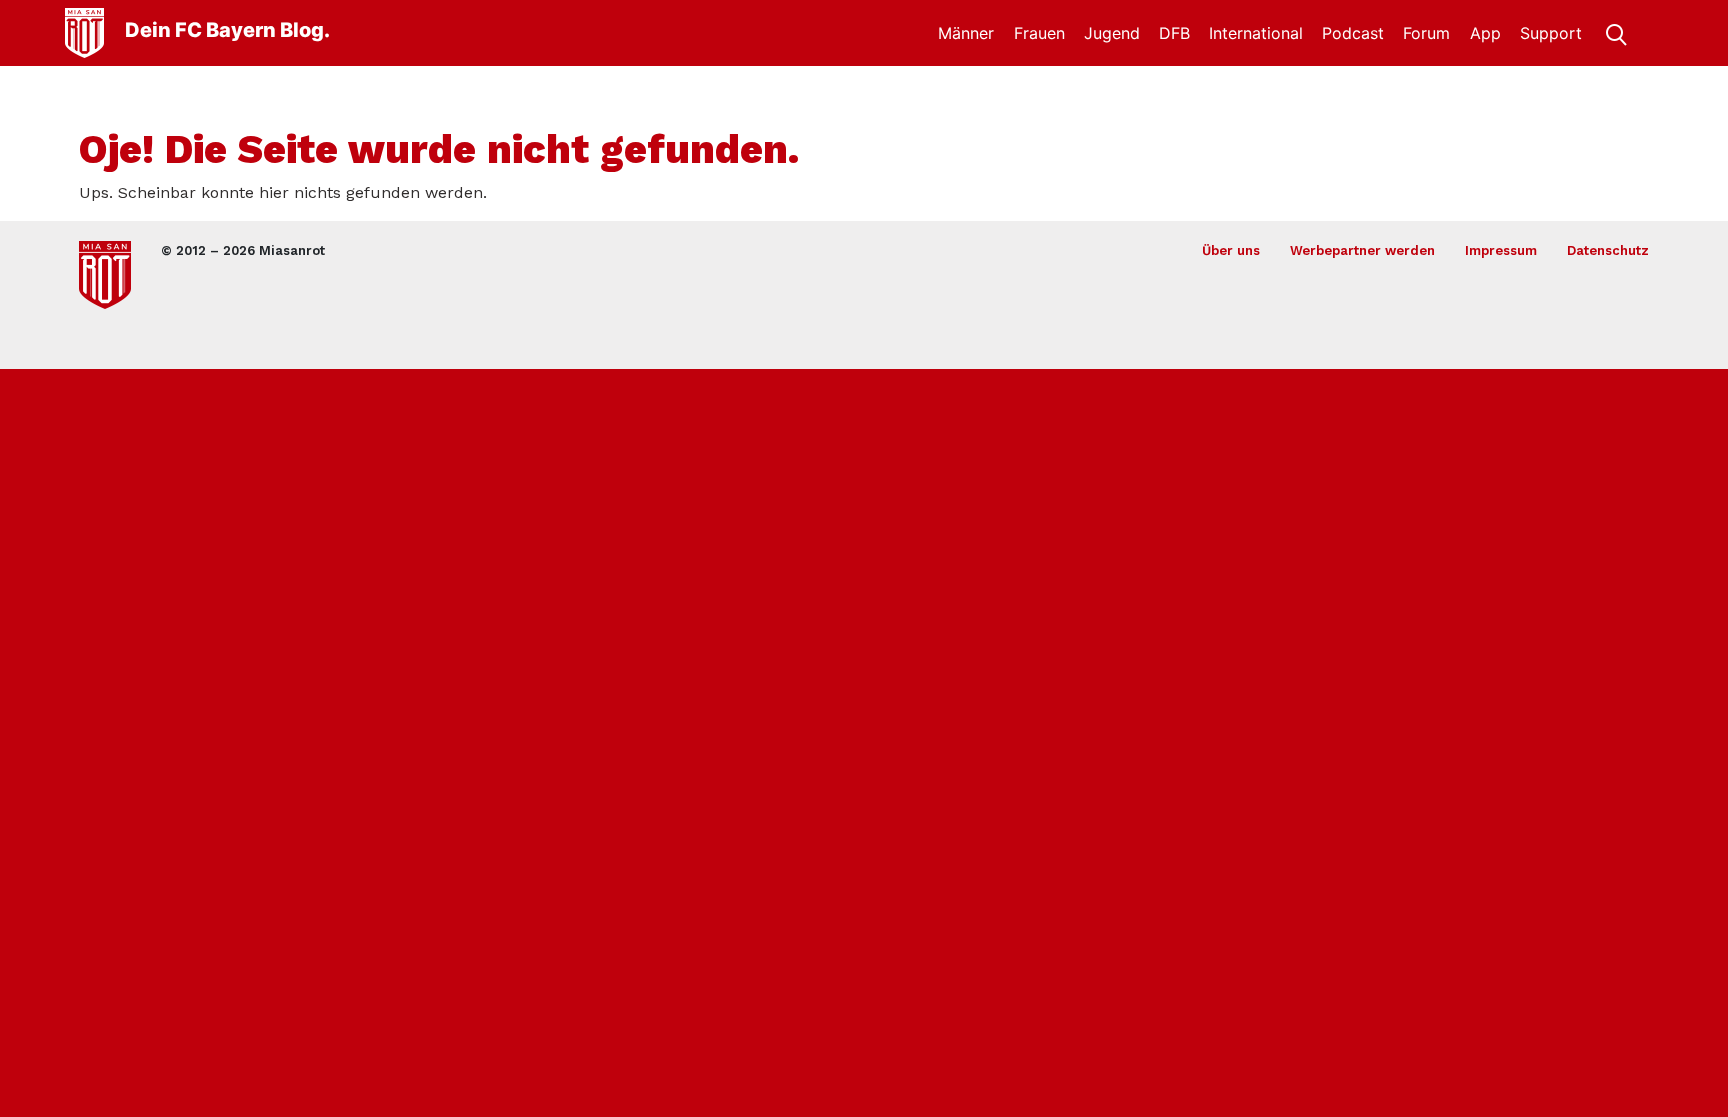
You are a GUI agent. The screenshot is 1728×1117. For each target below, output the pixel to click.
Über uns (1231, 250)
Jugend (1112, 33)
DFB (1174, 33)
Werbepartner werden (1362, 250)
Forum (1426, 33)
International (1256, 33)
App (1485, 33)
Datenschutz (1608, 250)
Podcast (1353, 33)
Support (1551, 33)
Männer (966, 33)
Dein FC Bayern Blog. (227, 30)
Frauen (1039, 33)
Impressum (1501, 250)
